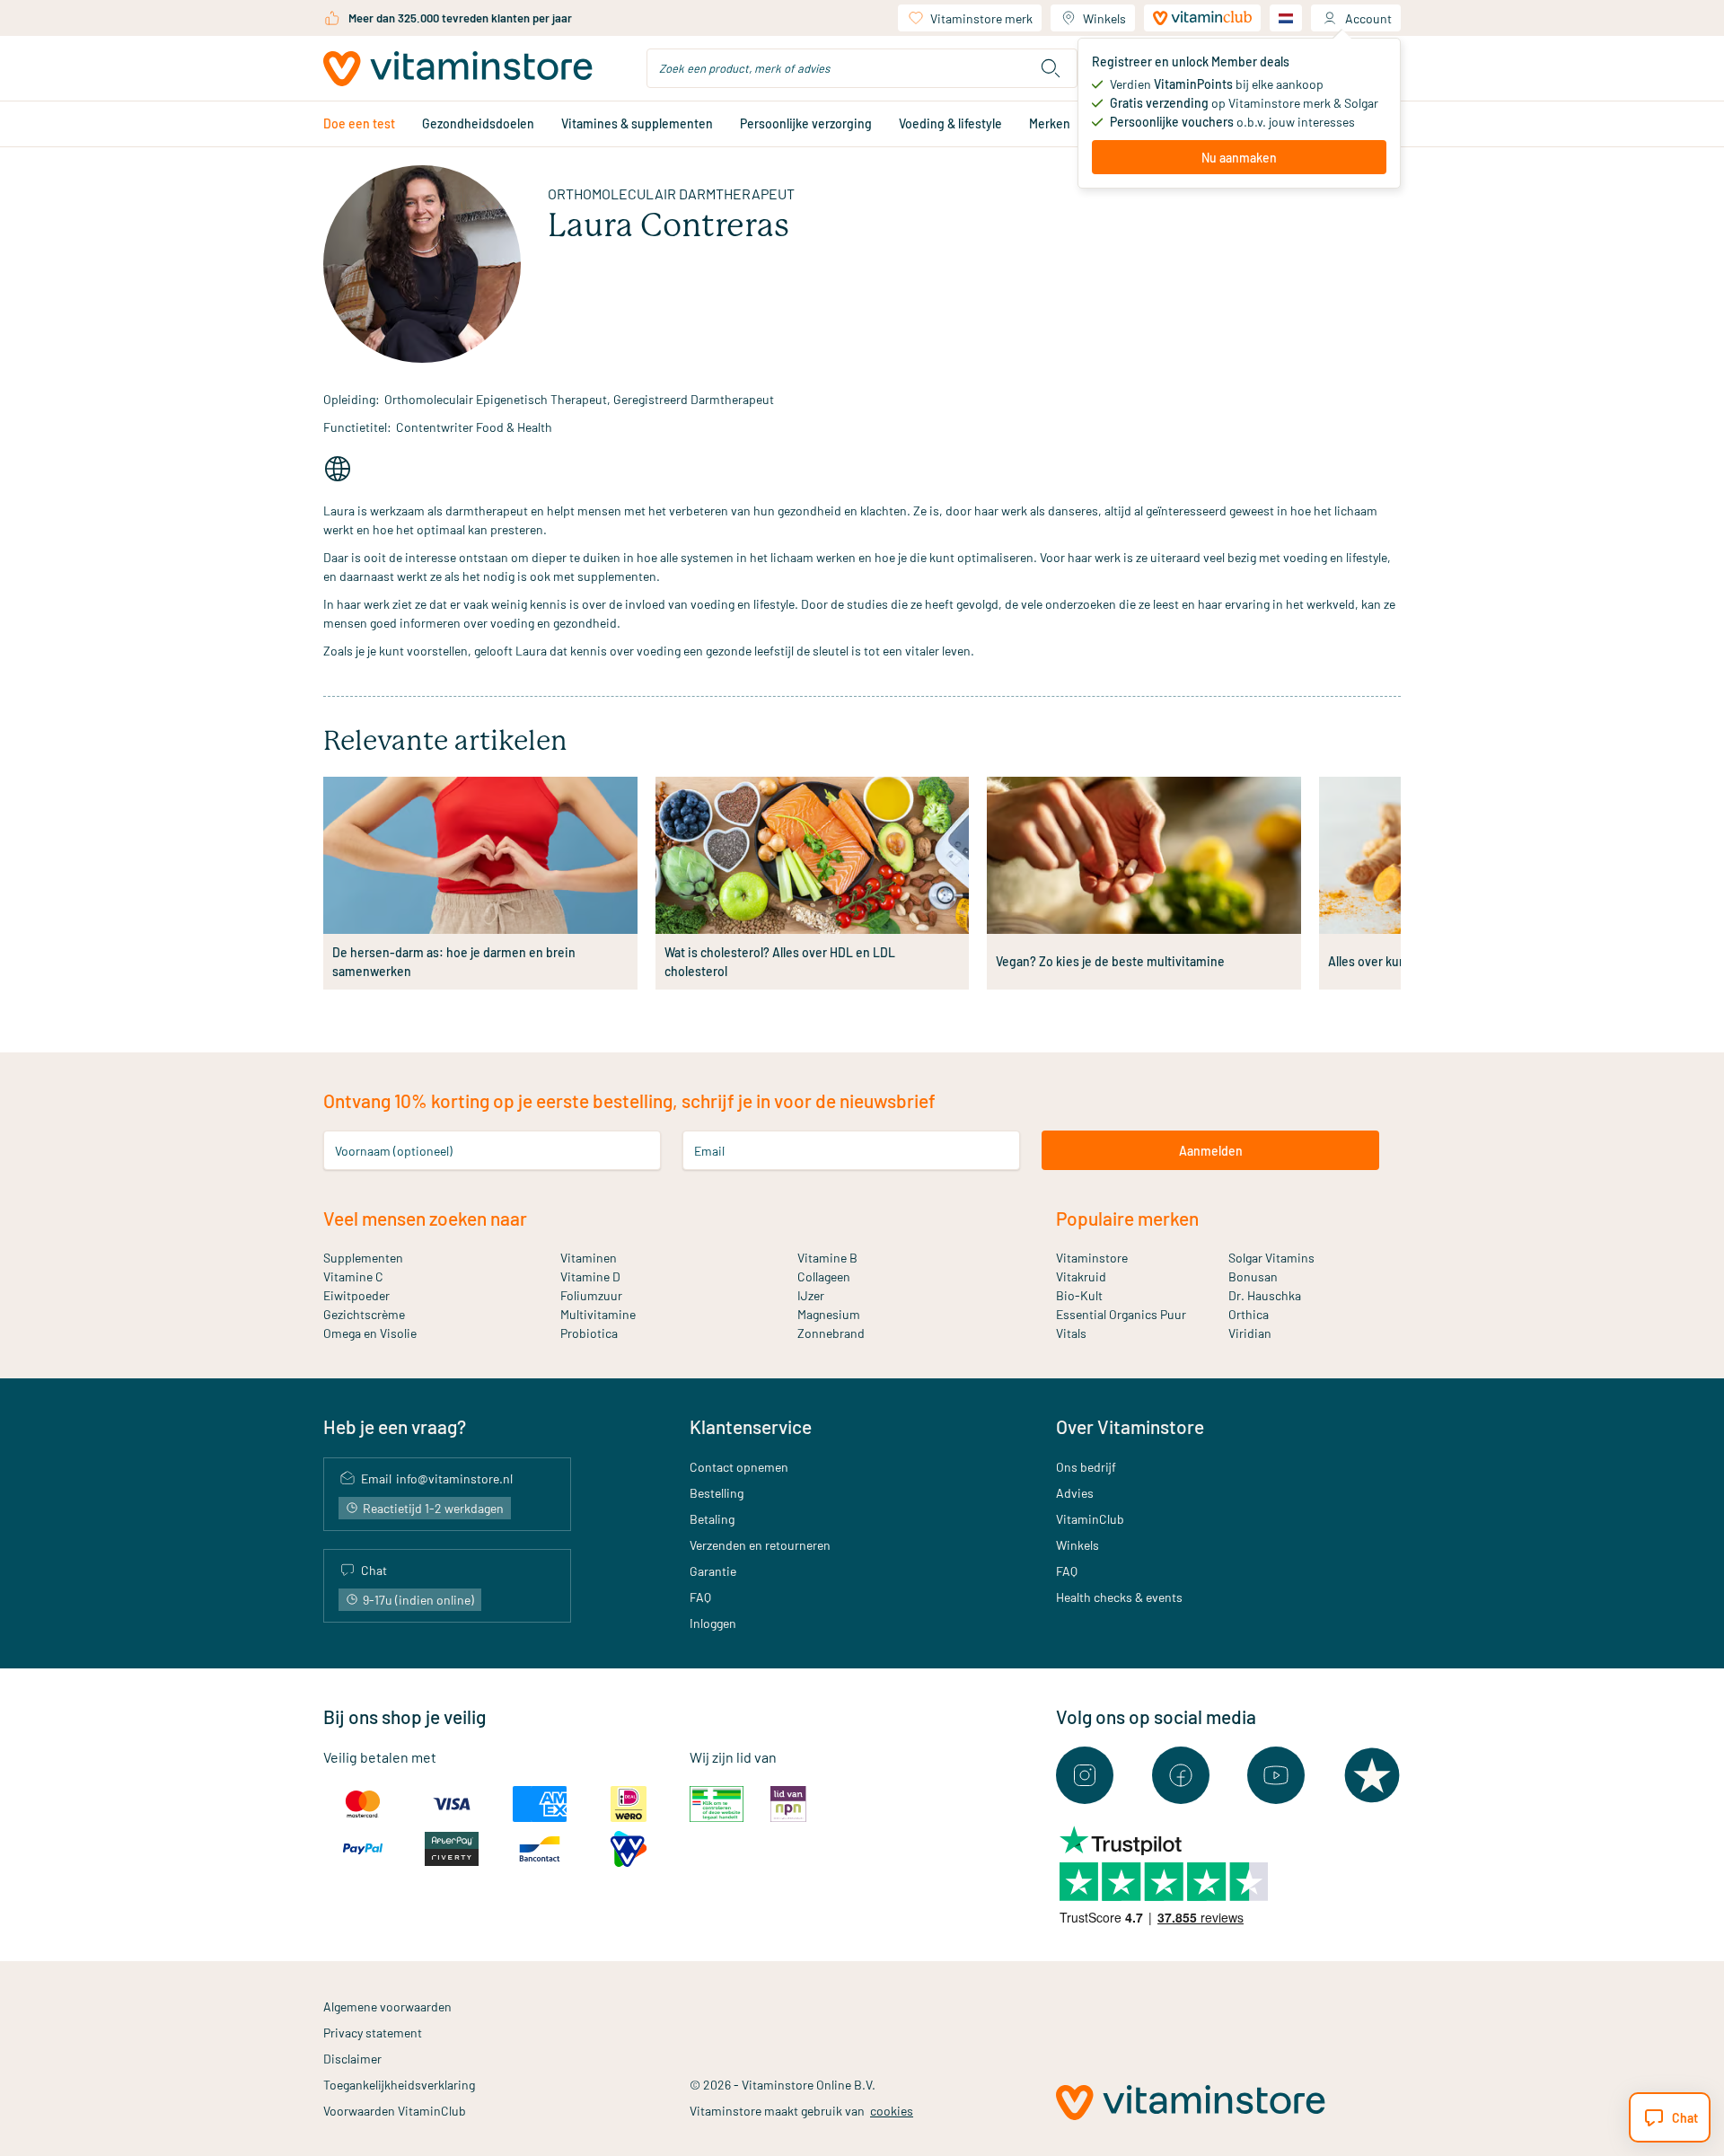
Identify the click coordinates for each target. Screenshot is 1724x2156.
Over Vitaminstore (1130, 1426)
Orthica (1249, 1314)
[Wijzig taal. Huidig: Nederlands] (1286, 18)
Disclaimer (352, 2059)
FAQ (700, 1597)
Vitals (1071, 1333)
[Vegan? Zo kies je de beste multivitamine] (1144, 855)
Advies (1075, 1493)
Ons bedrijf (1086, 1467)
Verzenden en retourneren (760, 1545)
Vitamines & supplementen (637, 123)
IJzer (811, 1295)
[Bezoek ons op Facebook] (1181, 1775)
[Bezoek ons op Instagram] (1085, 1775)
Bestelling (717, 1493)
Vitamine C (353, 1276)
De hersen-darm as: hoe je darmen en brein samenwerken (454, 962)
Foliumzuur (591, 1295)
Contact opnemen (739, 1467)
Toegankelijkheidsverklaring (399, 2085)
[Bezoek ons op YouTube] (1276, 1775)
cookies (892, 2111)
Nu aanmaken (1239, 158)
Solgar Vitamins (1271, 1258)
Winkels (1104, 18)
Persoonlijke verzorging (806, 123)
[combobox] (862, 68)
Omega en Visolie (370, 1333)
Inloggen (713, 1623)
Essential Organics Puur (1121, 1314)
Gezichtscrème (364, 1314)
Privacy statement (373, 2033)
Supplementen (363, 1258)
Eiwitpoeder (356, 1295)
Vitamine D (590, 1276)
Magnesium (829, 1314)
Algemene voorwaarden (387, 2006)
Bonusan (1253, 1276)
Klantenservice (751, 1426)
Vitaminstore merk (981, 18)
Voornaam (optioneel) (394, 1151)
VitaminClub (1090, 1519)
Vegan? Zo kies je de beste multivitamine (1110, 961)
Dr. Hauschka (1265, 1295)
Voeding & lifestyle (950, 123)
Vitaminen (589, 1258)
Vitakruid (1081, 1276)
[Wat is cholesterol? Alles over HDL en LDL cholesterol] (813, 855)
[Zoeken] (1051, 68)
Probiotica (589, 1333)
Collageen (824, 1276)
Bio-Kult (1079, 1295)
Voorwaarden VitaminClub (395, 2111)
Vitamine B (827, 1258)
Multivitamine (598, 1314)
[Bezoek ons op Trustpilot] (1372, 1775)
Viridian (1250, 1333)
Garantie (713, 1571)
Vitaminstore (1092, 1258)
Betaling (712, 1519)
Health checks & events (1119, 1597)
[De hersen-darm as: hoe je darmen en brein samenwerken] (480, 855)
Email (709, 1151)
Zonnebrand (831, 1333)
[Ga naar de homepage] (458, 69)
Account (1368, 18)
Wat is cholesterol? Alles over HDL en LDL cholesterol (780, 962)
